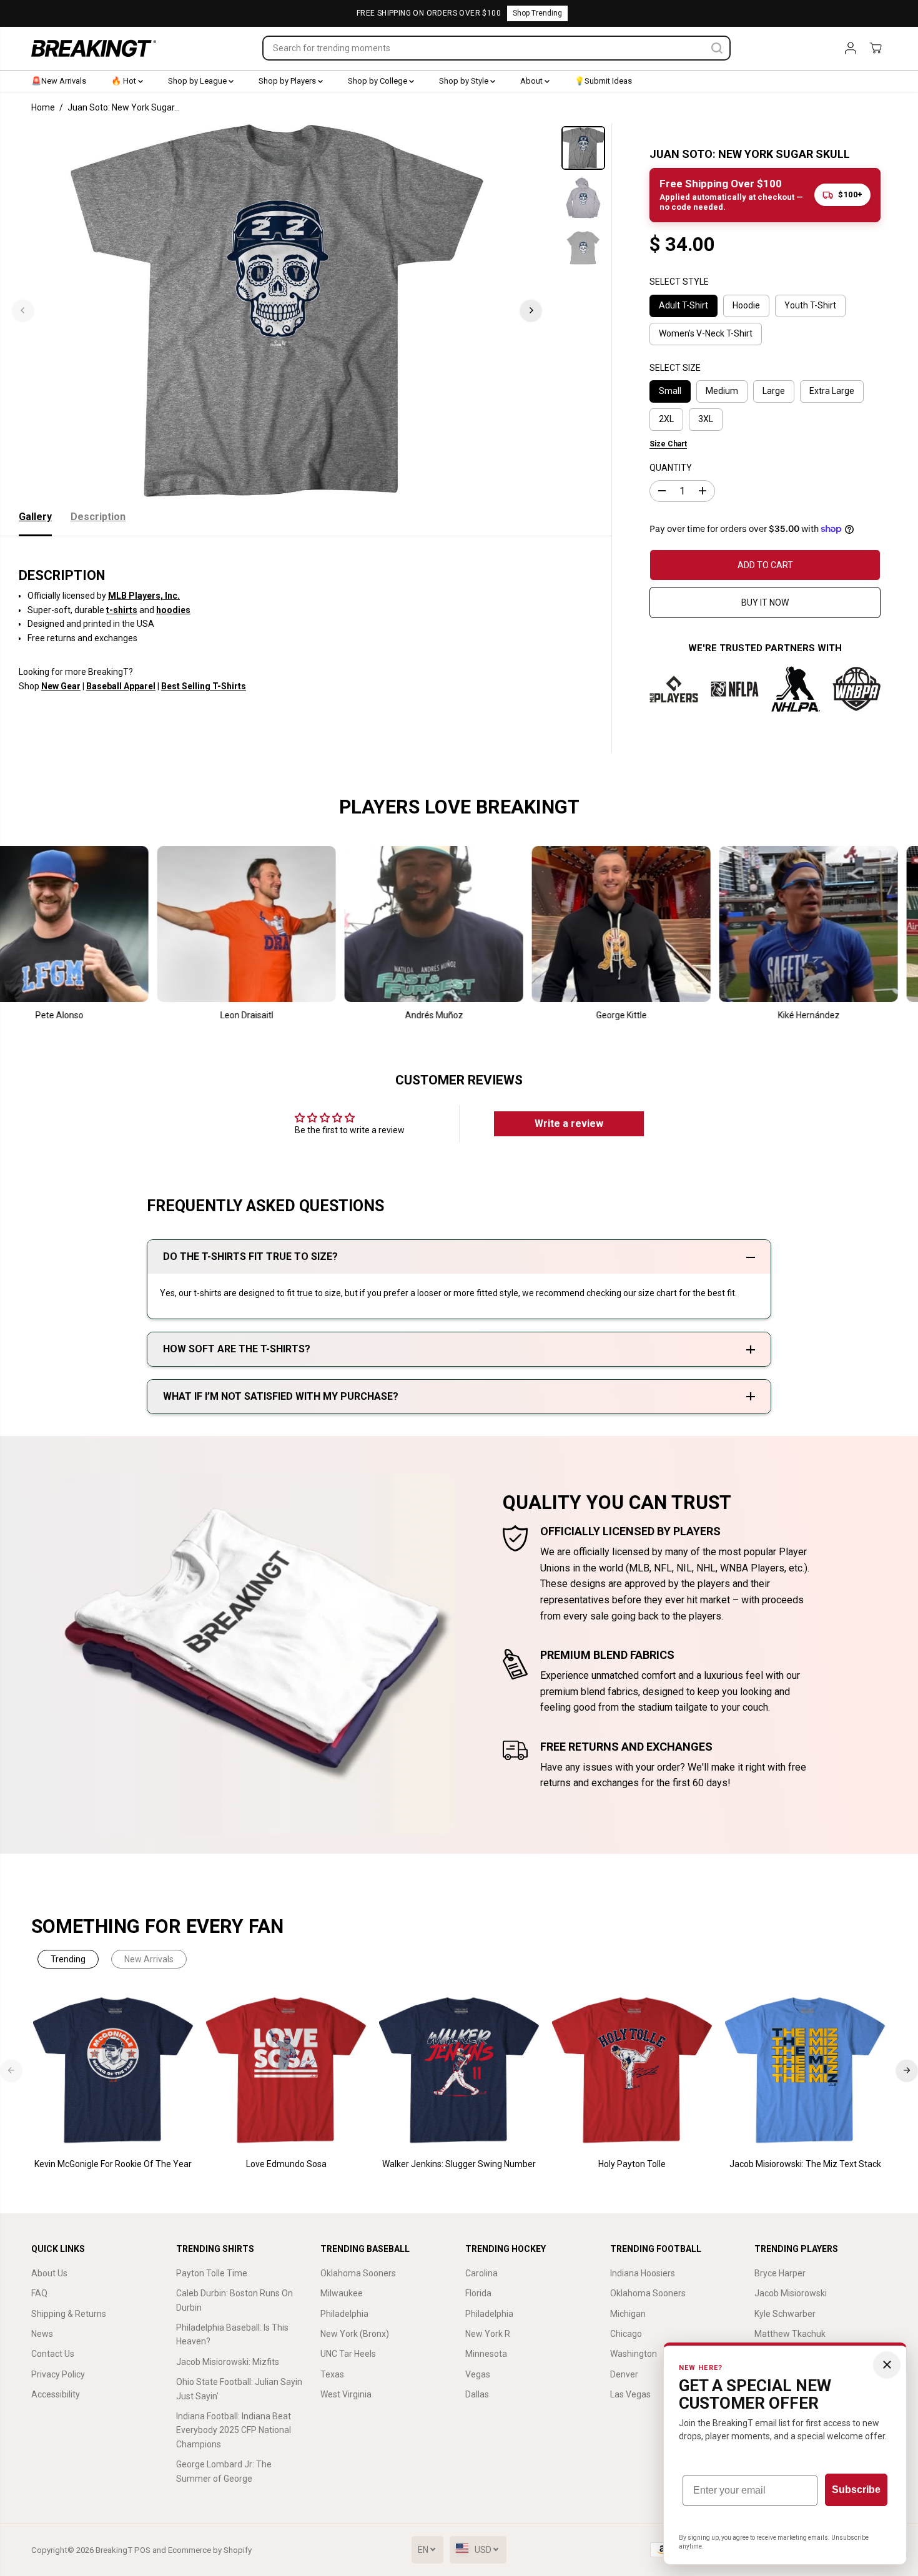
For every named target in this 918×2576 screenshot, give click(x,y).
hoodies (173, 610)
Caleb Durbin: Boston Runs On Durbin (234, 2300)
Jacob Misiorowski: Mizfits (228, 2362)
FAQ (39, 2293)
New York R (488, 2334)
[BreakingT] (94, 48)
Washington (634, 2354)
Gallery (35, 517)
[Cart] (876, 48)
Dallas (477, 2394)
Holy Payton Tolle (632, 2164)
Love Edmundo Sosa (286, 2164)
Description (98, 517)
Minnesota (486, 2354)
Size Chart (668, 444)
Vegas (478, 2374)
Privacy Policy (58, 2374)
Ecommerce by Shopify (210, 2550)
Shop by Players (288, 81)
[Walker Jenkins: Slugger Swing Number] (459, 2071)
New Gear (61, 686)
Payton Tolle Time (212, 2273)
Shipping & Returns (69, 2314)
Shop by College (378, 81)
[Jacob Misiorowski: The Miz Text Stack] (805, 2071)
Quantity (671, 468)
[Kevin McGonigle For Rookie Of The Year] (113, 2071)
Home (43, 107)
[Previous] (23, 310)
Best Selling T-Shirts (204, 686)
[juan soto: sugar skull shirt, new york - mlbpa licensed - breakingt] (277, 310)
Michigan (628, 2314)
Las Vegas (630, 2394)
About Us (49, 2273)
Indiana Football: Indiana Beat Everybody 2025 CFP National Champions (234, 2430)
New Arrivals (149, 1959)
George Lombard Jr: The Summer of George (224, 2471)
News (42, 2334)
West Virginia (346, 2394)
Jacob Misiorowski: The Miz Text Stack (805, 2164)
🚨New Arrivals (59, 81)
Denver (624, 2374)
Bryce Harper (780, 2273)
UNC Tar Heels (348, 2354)
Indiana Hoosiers (643, 2273)
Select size (675, 368)
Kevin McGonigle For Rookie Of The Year (113, 2164)
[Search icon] (717, 48)
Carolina (481, 2273)
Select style (679, 282)
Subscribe (856, 2490)
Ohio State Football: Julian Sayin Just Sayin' (239, 2389)
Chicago (626, 2334)
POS (142, 2550)
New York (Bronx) (355, 2334)
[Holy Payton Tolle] (632, 2071)
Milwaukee (342, 2293)
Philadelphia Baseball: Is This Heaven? (232, 2334)
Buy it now (765, 602)
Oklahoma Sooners (358, 2273)
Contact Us (53, 2354)
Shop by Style (465, 81)
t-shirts (122, 610)
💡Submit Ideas (603, 81)
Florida (478, 2293)
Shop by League (198, 81)
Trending (68, 1959)
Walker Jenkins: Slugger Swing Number (459, 2164)
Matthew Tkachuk (790, 2334)
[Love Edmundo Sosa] (286, 2071)
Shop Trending (537, 13)
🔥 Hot (125, 81)
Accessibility (56, 2394)
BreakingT (114, 2550)
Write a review (569, 1123)
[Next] (531, 310)
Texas (332, 2374)
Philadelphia (344, 2314)
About (532, 81)
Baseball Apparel (121, 686)
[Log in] (851, 48)
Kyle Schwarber (785, 2314)
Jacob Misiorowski (791, 2293)
